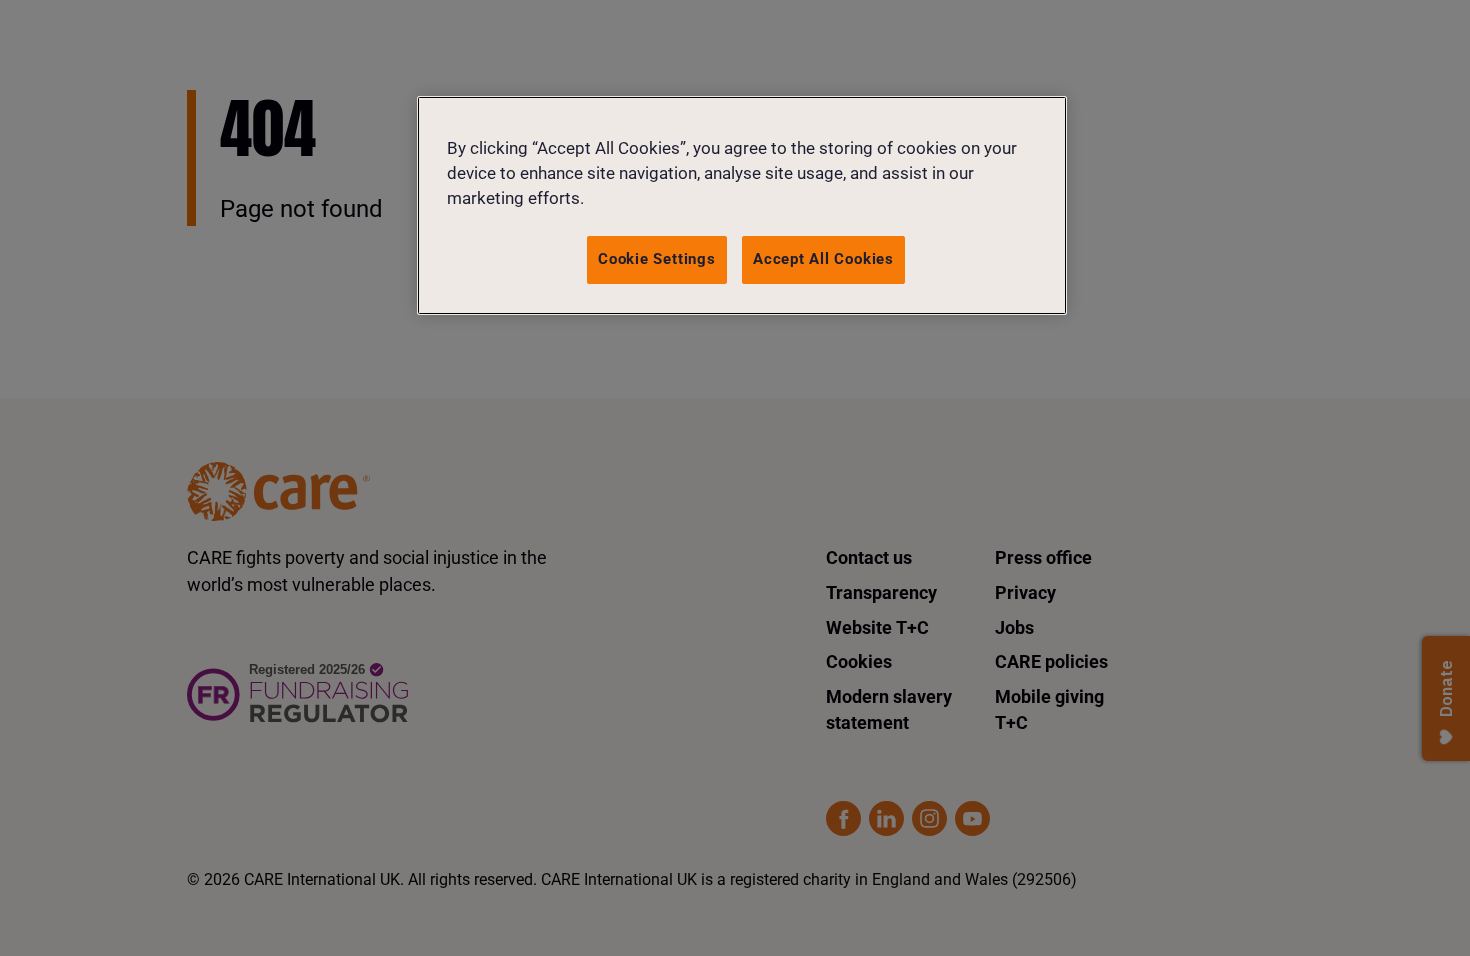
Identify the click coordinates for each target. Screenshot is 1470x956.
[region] (742, 205)
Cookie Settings (657, 259)
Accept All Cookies (823, 259)
